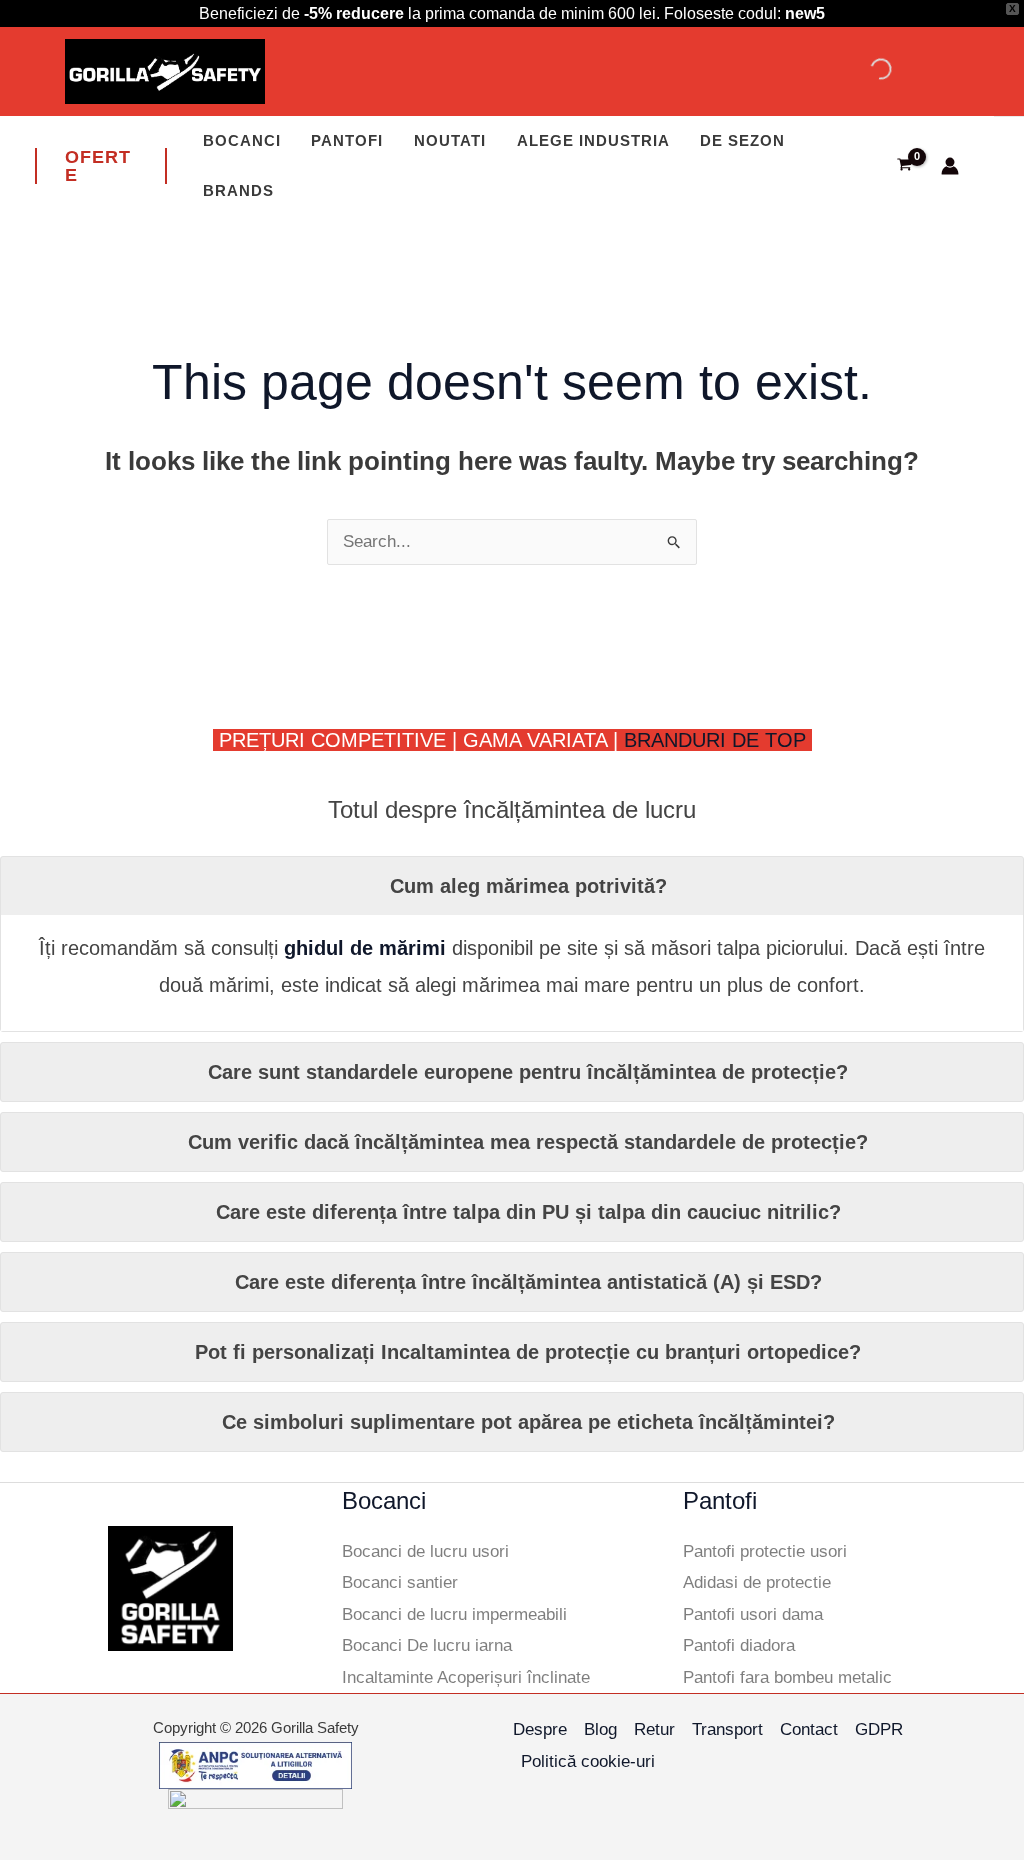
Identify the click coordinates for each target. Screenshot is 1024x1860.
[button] (101, 166)
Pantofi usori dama (753, 1614)
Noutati (450, 140)
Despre (540, 1729)
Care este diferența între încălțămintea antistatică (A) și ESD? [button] (528, 1282)
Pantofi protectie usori (765, 1551)
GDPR (879, 1729)
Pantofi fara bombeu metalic (787, 1677)
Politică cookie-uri (588, 1761)
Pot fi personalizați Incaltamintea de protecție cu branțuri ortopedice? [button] (528, 1352)
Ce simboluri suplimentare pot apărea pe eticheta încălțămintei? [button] (528, 1422)
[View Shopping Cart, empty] (904, 167)
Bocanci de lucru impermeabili (454, 1614)
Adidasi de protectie (757, 1582)
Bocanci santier (400, 1582)
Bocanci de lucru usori (425, 1551)
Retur (654, 1729)
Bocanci (242, 140)
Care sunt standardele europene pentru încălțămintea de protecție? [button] (528, 1072)
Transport (727, 1729)
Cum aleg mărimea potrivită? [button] (528, 886)
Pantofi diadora (739, 1645)
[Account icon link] (950, 166)
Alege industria (593, 140)
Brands (238, 190)
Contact (809, 1729)
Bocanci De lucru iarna (427, 1645)
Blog (600, 1729)
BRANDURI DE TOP (718, 740)
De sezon (742, 140)
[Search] (864, 69)
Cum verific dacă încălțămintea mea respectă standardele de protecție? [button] (528, 1142)
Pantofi (347, 140)
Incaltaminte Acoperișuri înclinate (466, 1677)
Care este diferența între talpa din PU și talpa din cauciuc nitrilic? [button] (528, 1212)
